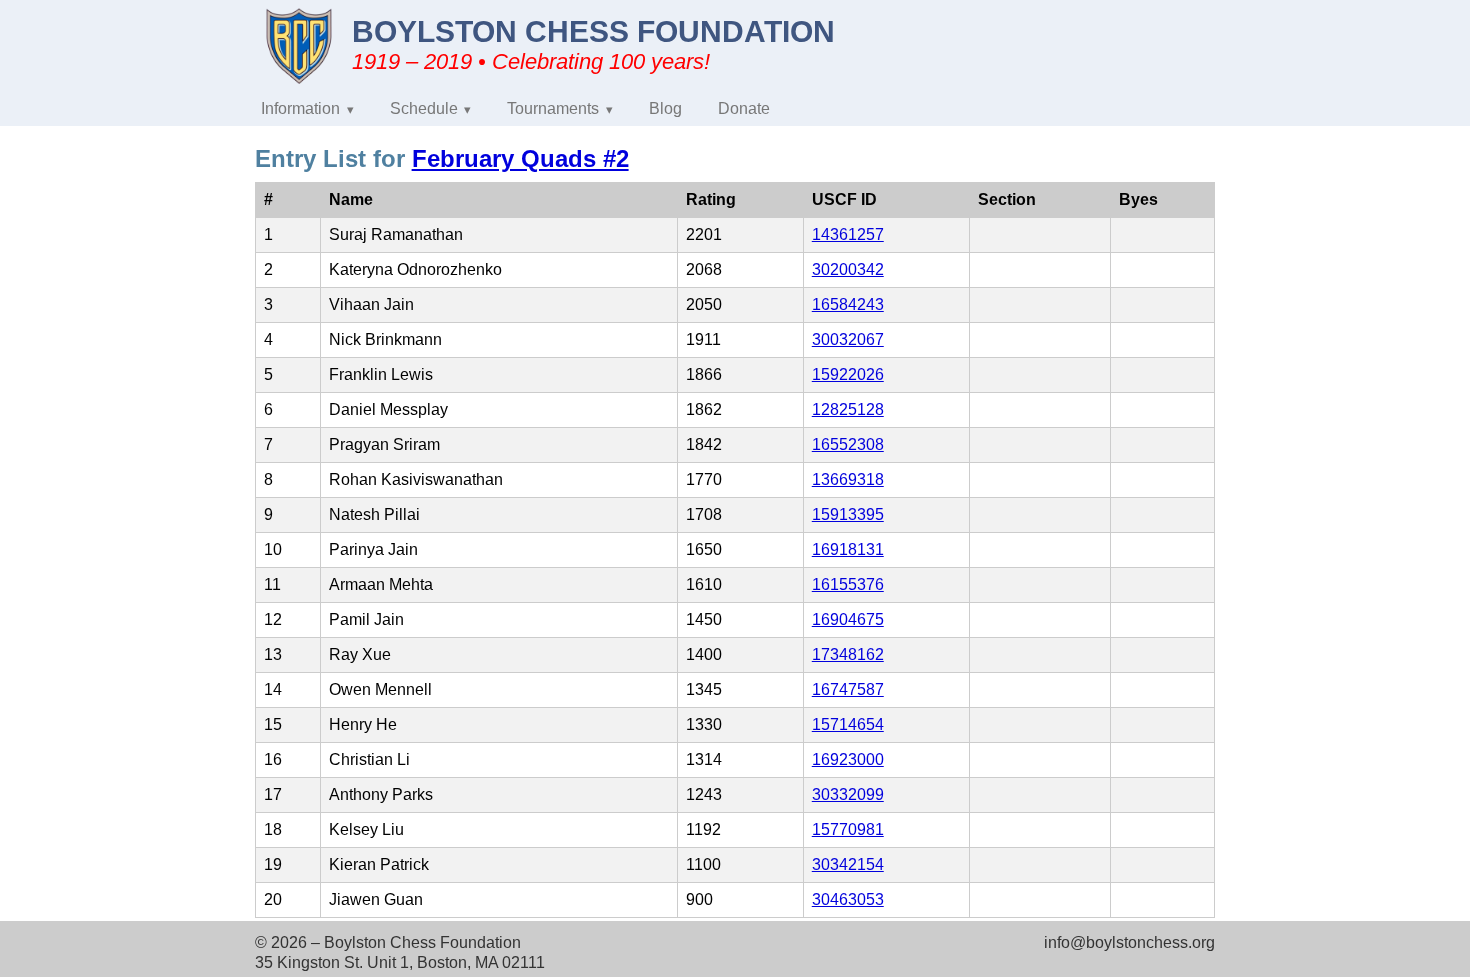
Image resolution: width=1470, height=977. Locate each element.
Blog (665, 108)
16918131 (848, 549)
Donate (744, 108)
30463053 (848, 899)
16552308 (848, 444)
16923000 (848, 759)
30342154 (848, 864)
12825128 (848, 409)
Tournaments (553, 108)
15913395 (848, 514)
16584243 (848, 304)
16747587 (848, 689)
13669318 (848, 479)
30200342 (848, 269)
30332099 (848, 794)
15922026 (848, 374)
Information (300, 108)
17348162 (848, 654)
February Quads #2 (520, 158)
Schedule (424, 108)
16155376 (848, 584)
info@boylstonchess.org (1129, 942)
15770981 (848, 829)
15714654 (848, 724)
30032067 (848, 339)
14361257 (848, 234)
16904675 (848, 619)
